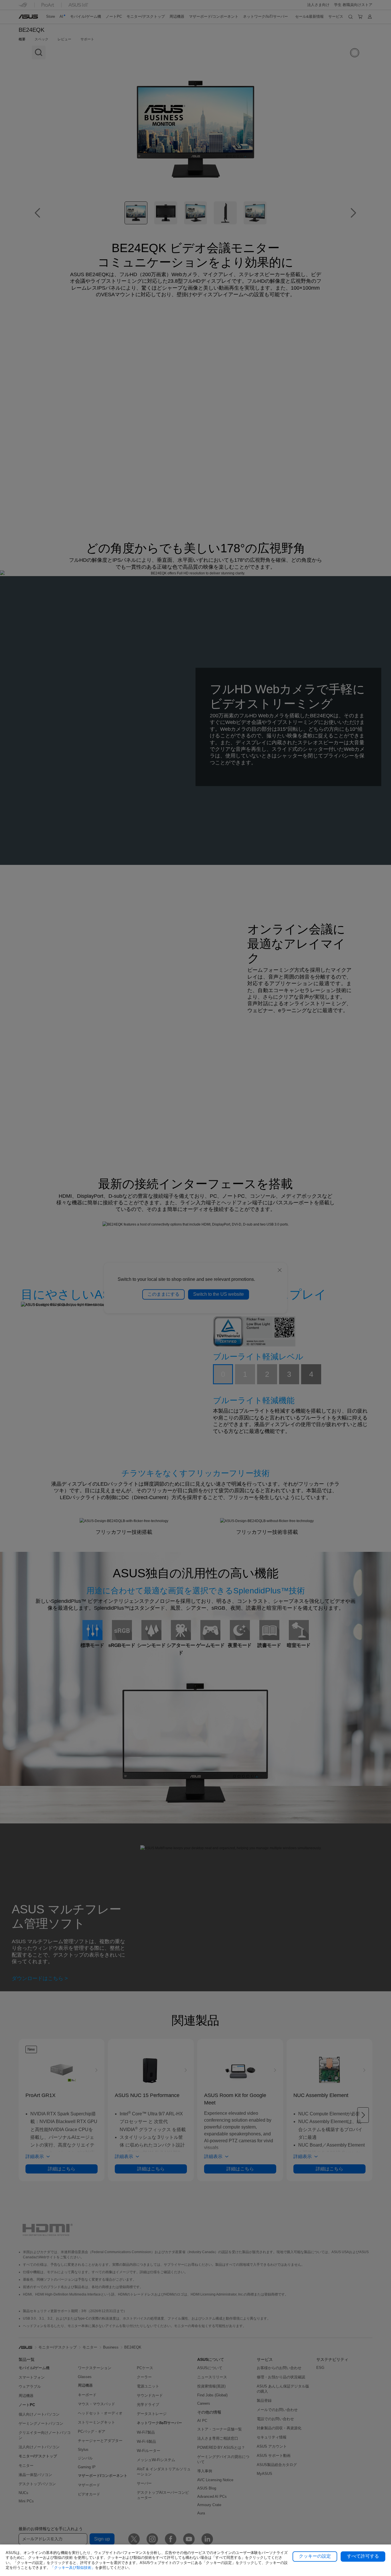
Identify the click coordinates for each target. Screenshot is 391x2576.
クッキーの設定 (315, 2556)
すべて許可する (363, 2556)
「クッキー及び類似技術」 (73, 2568)
